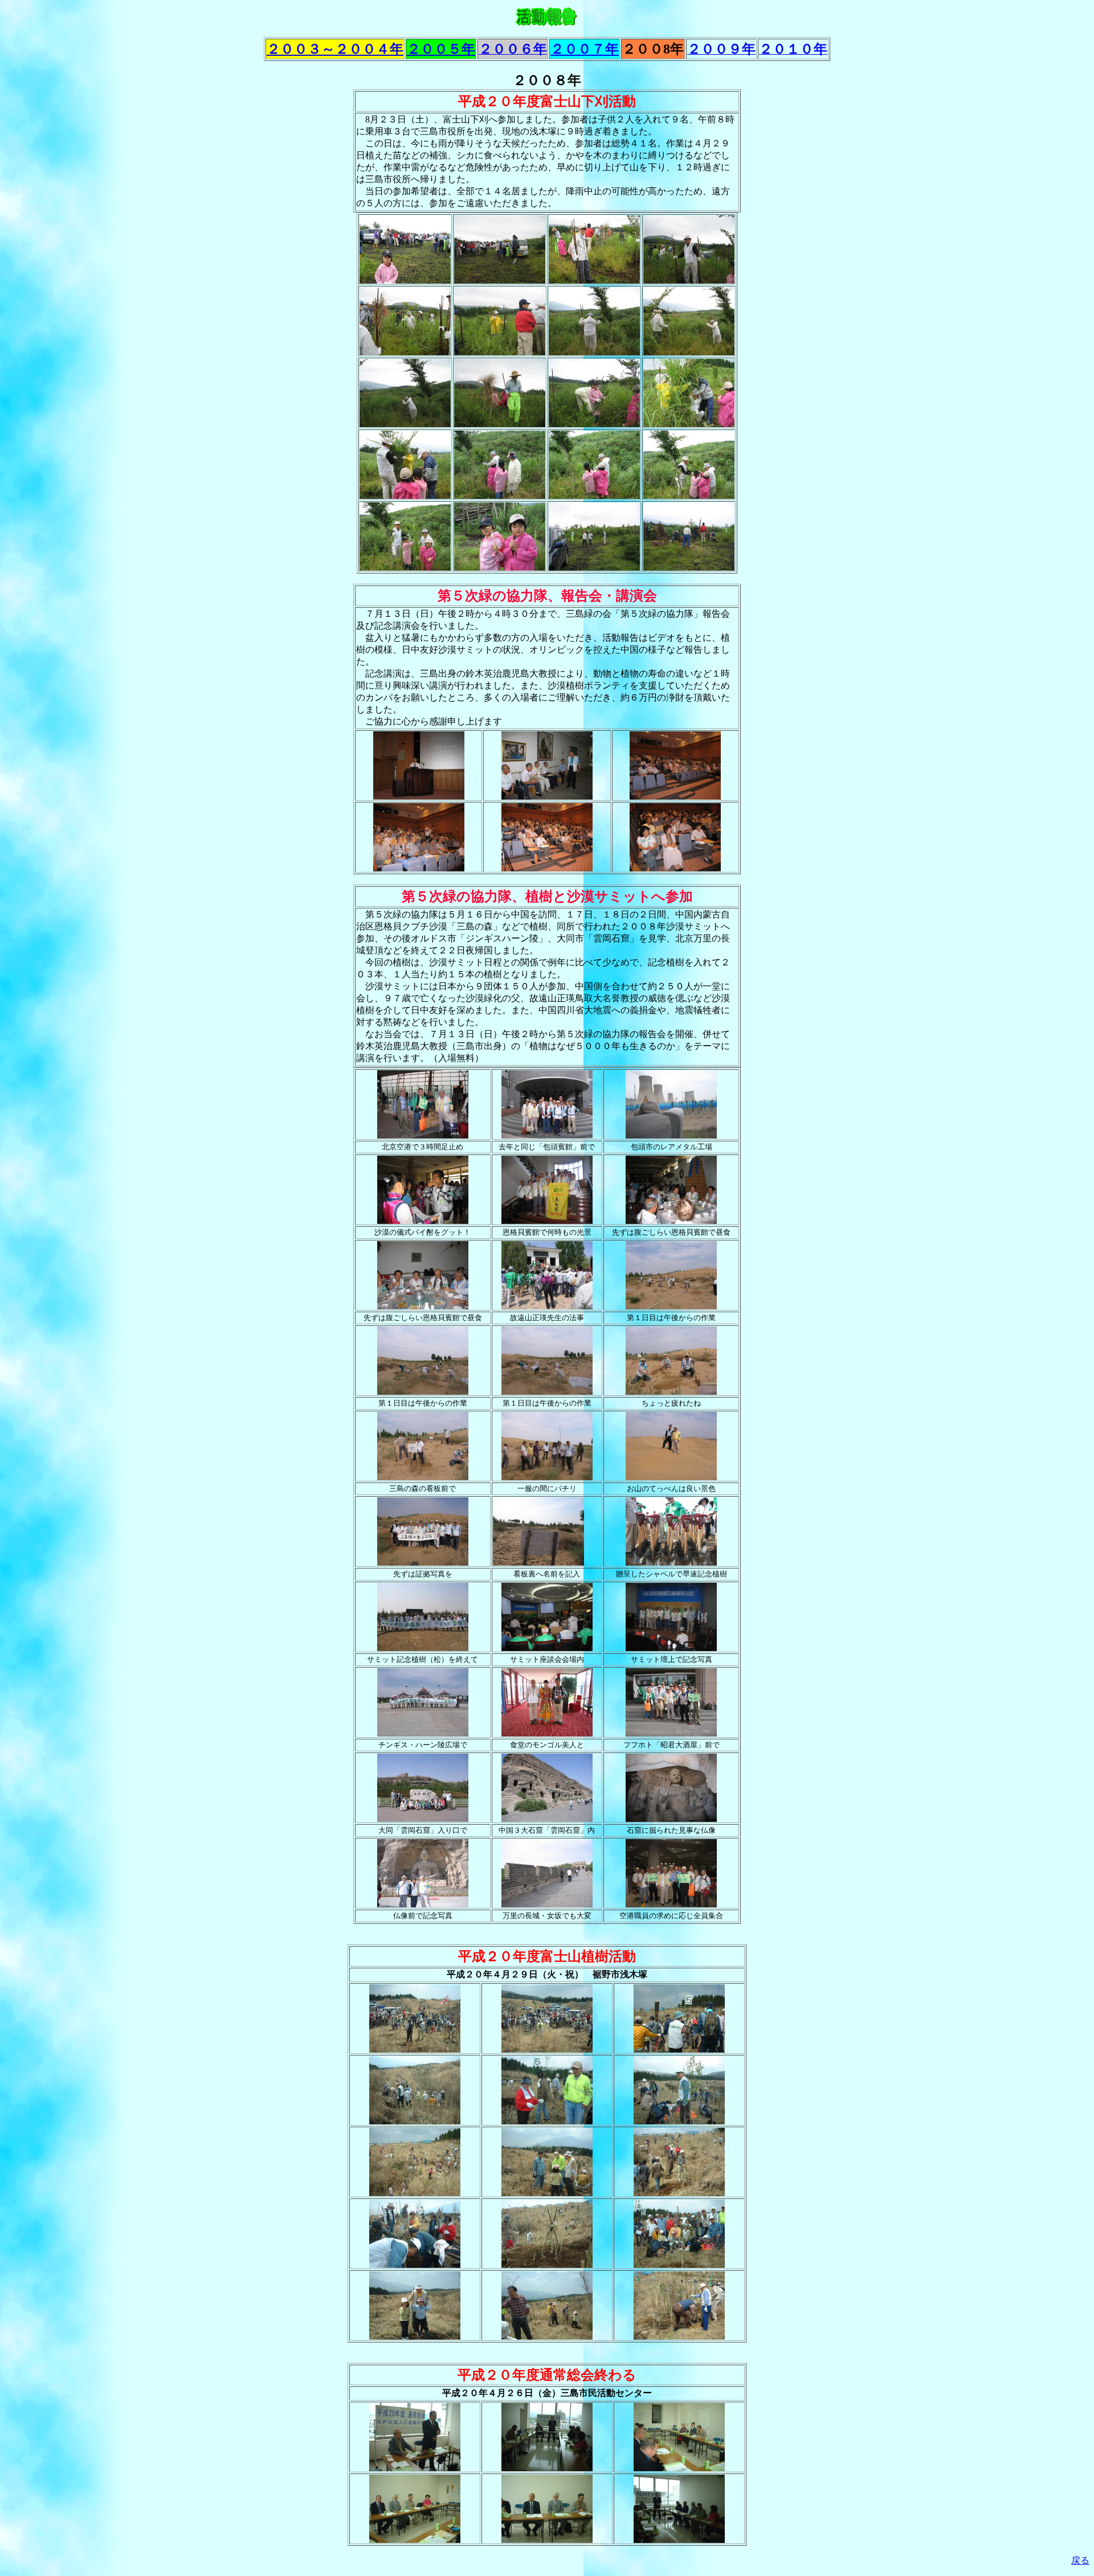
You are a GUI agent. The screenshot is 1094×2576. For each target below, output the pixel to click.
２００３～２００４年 (335, 49)
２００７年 (585, 49)
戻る (1080, 2560)
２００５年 (441, 49)
